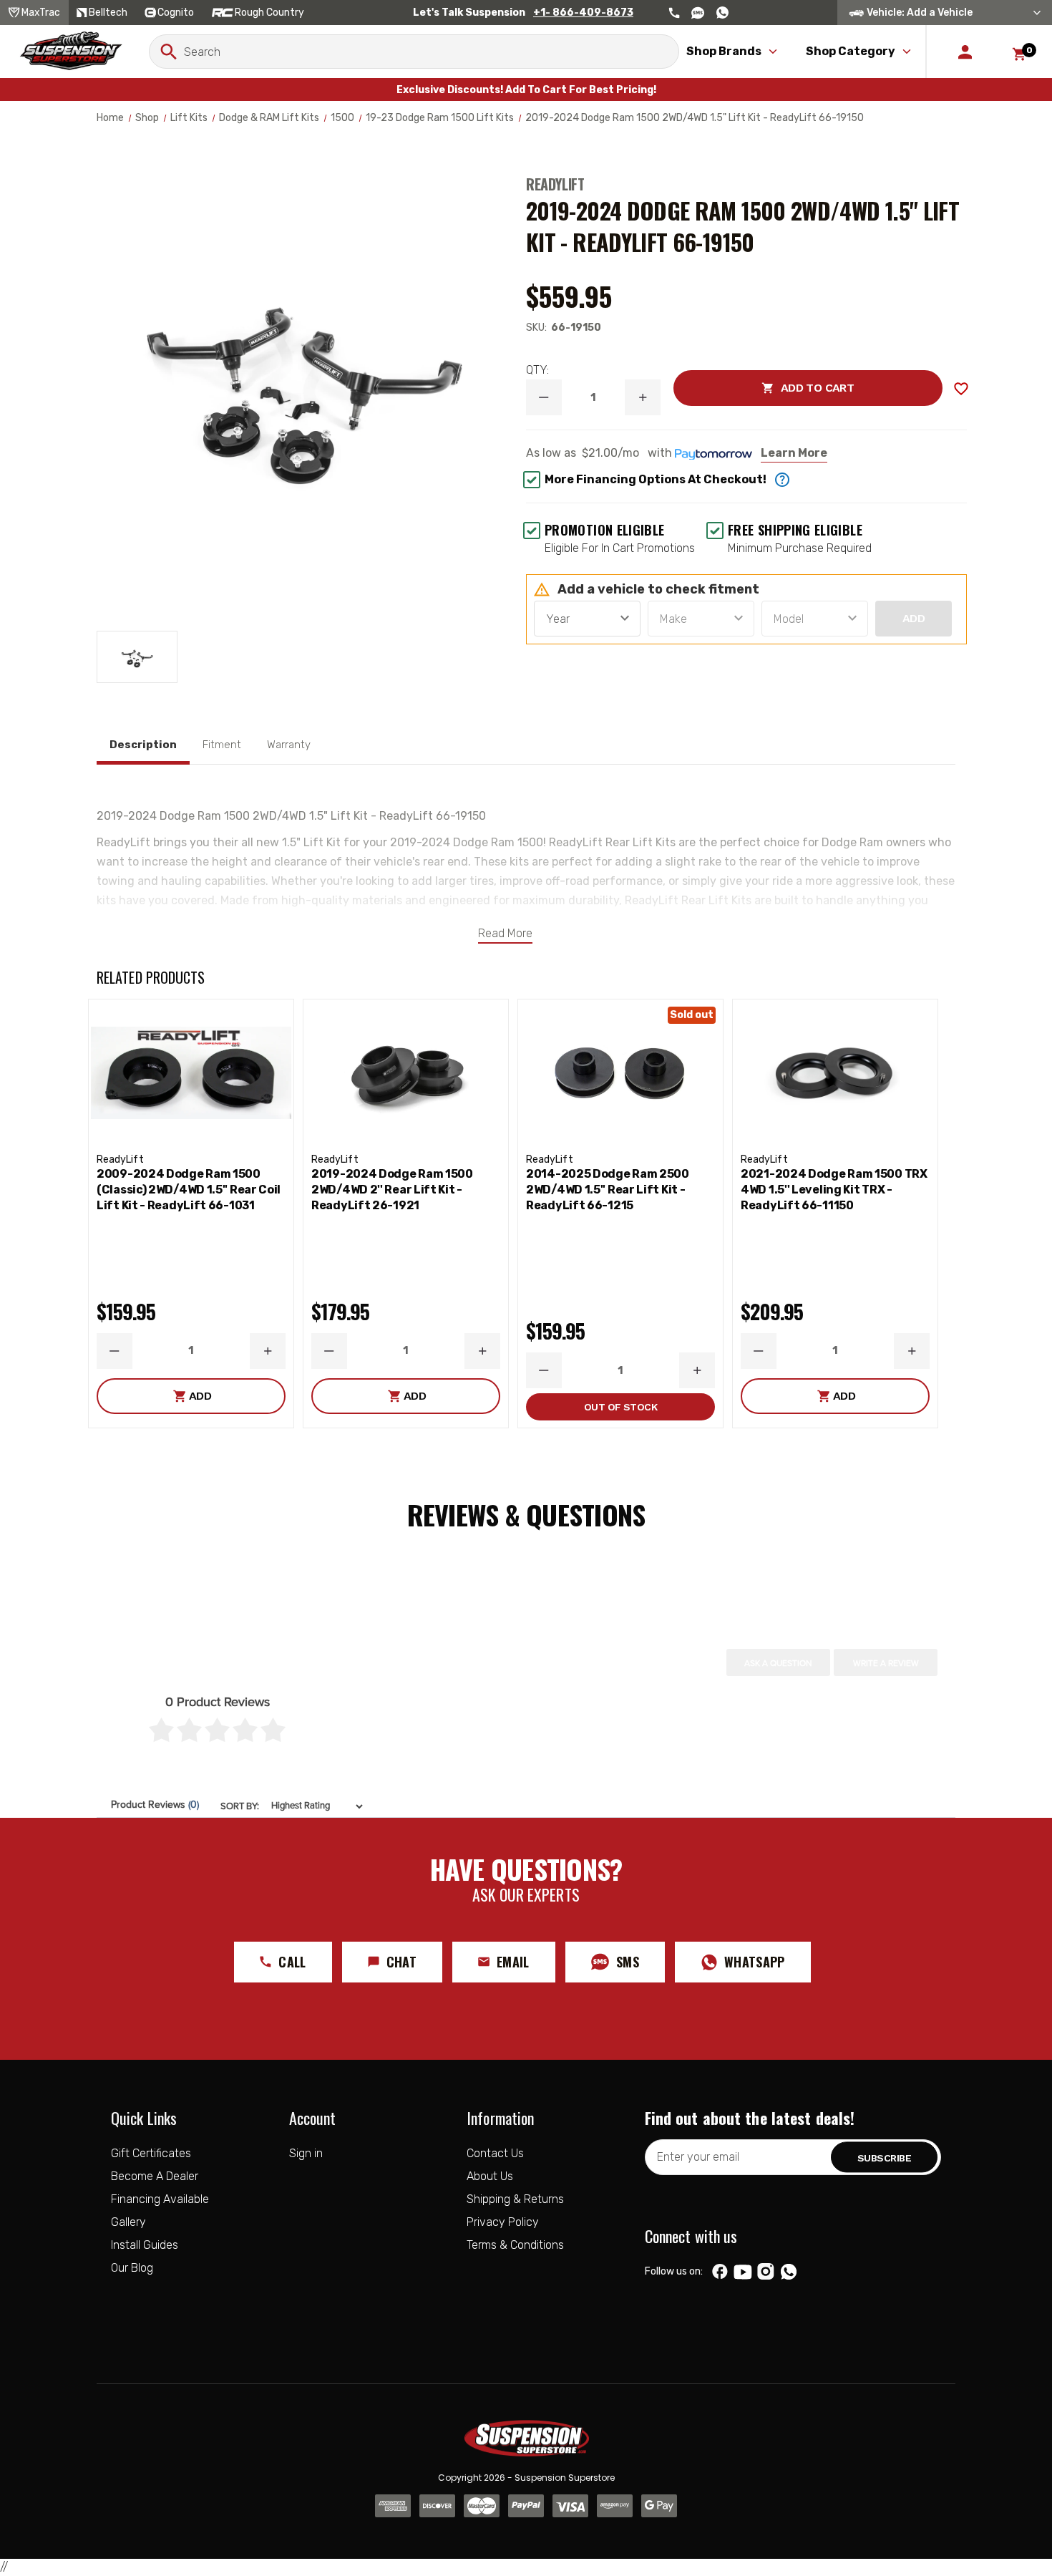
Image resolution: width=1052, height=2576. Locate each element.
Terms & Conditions (515, 2245)
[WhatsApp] (789, 2273)
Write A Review (886, 1663)
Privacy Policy (503, 2222)
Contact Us (495, 2153)
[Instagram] (765, 2272)
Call (292, 1962)
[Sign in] (965, 52)
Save (961, 389)
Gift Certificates (151, 2153)
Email (513, 1962)
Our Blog (132, 2268)
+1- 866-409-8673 (583, 13)
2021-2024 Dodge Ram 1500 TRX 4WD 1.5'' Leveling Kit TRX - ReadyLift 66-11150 (834, 1190)
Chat (401, 1962)
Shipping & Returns (515, 2199)
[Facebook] (720, 2272)
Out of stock (620, 1407)
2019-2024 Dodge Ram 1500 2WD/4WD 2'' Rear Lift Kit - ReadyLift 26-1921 (392, 1190)
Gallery (128, 2222)
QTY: (537, 370)
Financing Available (160, 2199)
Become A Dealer (155, 2176)
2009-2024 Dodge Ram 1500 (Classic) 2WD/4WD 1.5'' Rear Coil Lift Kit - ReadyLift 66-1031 (189, 1190)
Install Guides (145, 2245)
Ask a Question (778, 1663)
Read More (505, 933)
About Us (490, 2176)
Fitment (222, 745)
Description (143, 745)
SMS (628, 1962)
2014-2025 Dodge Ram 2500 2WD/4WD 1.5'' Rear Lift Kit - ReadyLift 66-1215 (608, 1190)
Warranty (289, 745)
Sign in (306, 2153)
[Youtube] (743, 2272)
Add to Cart (764, 388)
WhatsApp (755, 1962)
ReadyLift (555, 184)
